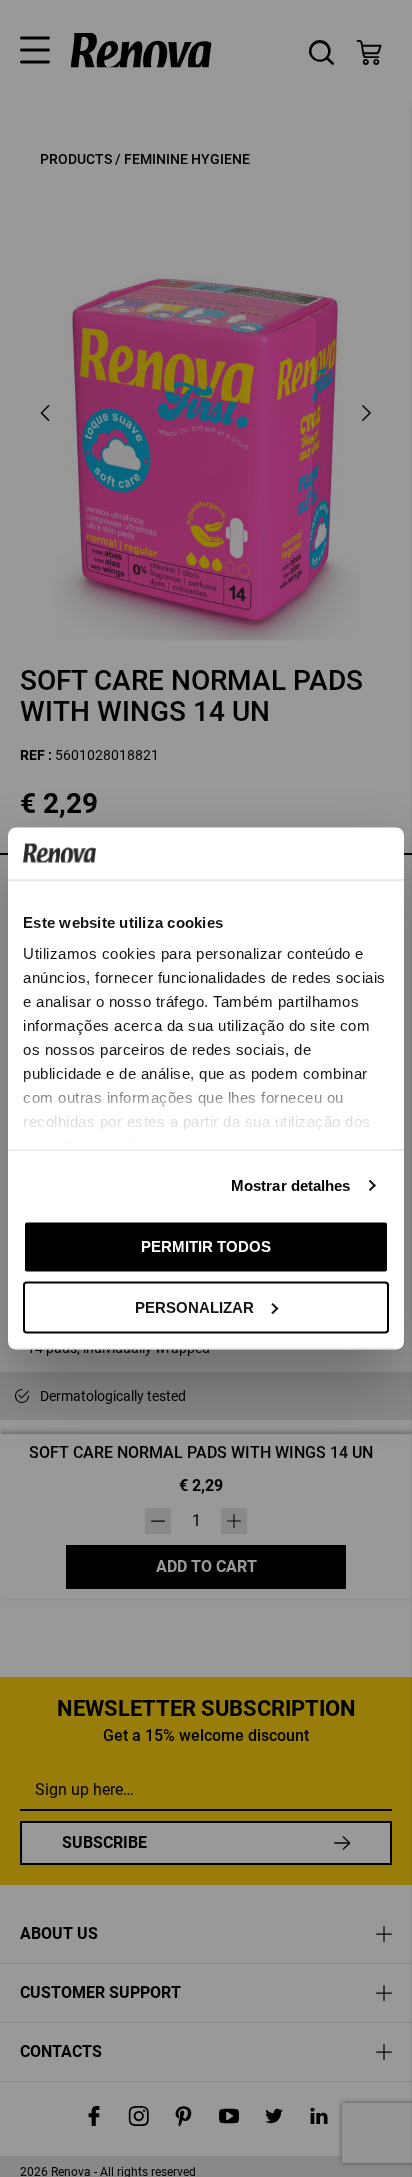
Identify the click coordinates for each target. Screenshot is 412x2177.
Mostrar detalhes (291, 1185)
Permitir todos (206, 1246)
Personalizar (194, 1306)
